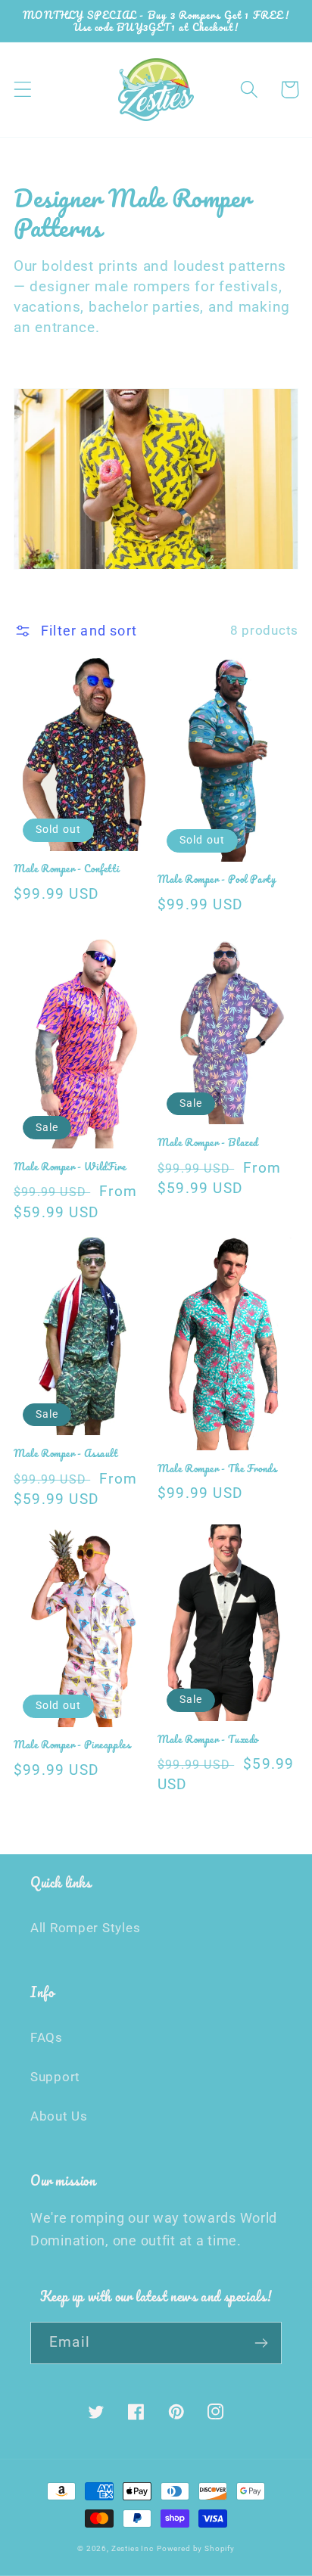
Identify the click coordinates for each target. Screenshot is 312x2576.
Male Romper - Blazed (208, 1142)
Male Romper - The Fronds (217, 1468)
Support (55, 2077)
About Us (59, 2116)
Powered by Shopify (196, 2548)
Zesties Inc (133, 2548)
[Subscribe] (261, 2343)
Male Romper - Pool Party (217, 879)
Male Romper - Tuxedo (208, 1739)
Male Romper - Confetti (66, 869)
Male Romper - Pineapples (72, 1745)
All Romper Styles (85, 1928)
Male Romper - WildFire (70, 1167)
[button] (23, 90)
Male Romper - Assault (66, 1453)
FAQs (47, 2037)
